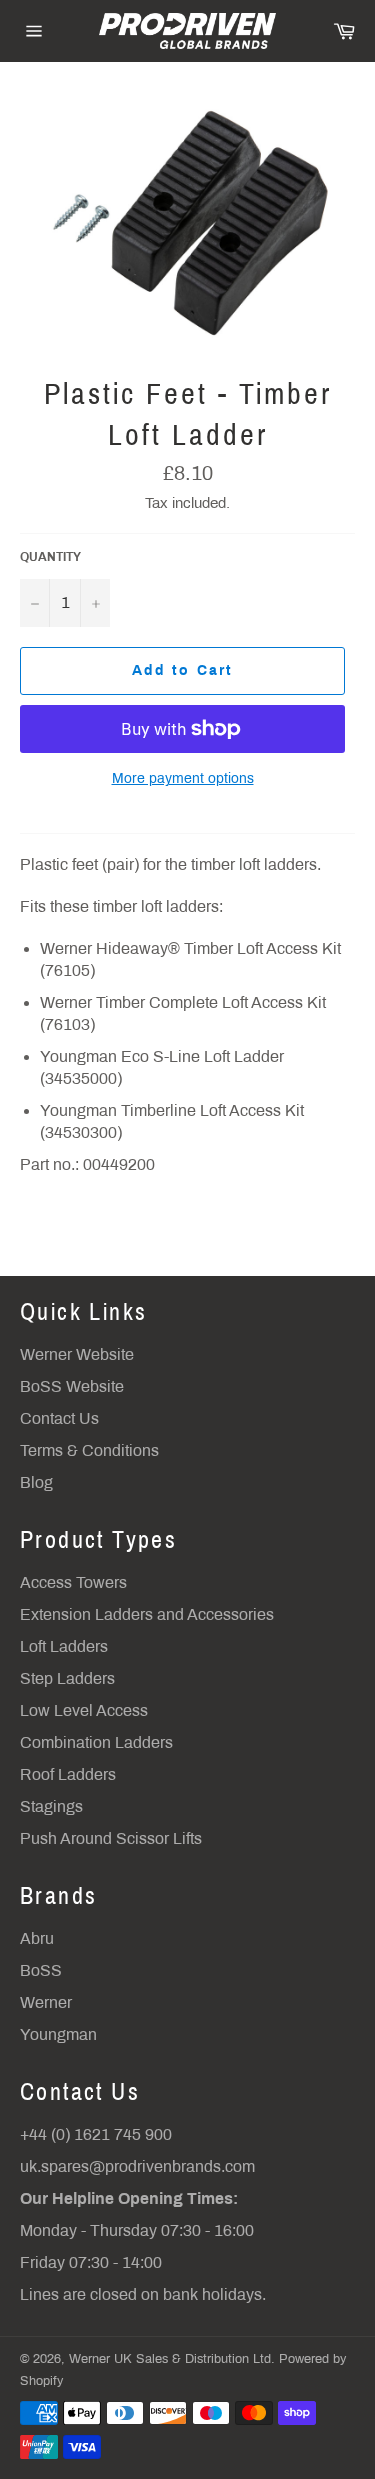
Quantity (50, 557)
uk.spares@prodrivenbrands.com (137, 2166)
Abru (37, 1938)
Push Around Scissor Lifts (111, 1838)
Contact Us (59, 1418)
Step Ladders (67, 1678)
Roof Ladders (68, 1774)
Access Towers (73, 1582)
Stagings (51, 1806)
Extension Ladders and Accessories (147, 1614)
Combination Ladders (96, 1742)
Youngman (58, 2034)
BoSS (41, 1970)
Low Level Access (84, 1710)
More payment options (183, 778)
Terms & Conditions (89, 1450)
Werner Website (77, 1354)
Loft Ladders (64, 1646)
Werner (46, 2002)
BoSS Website (72, 1386)
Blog (36, 1482)
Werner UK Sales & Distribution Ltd (170, 2359)
